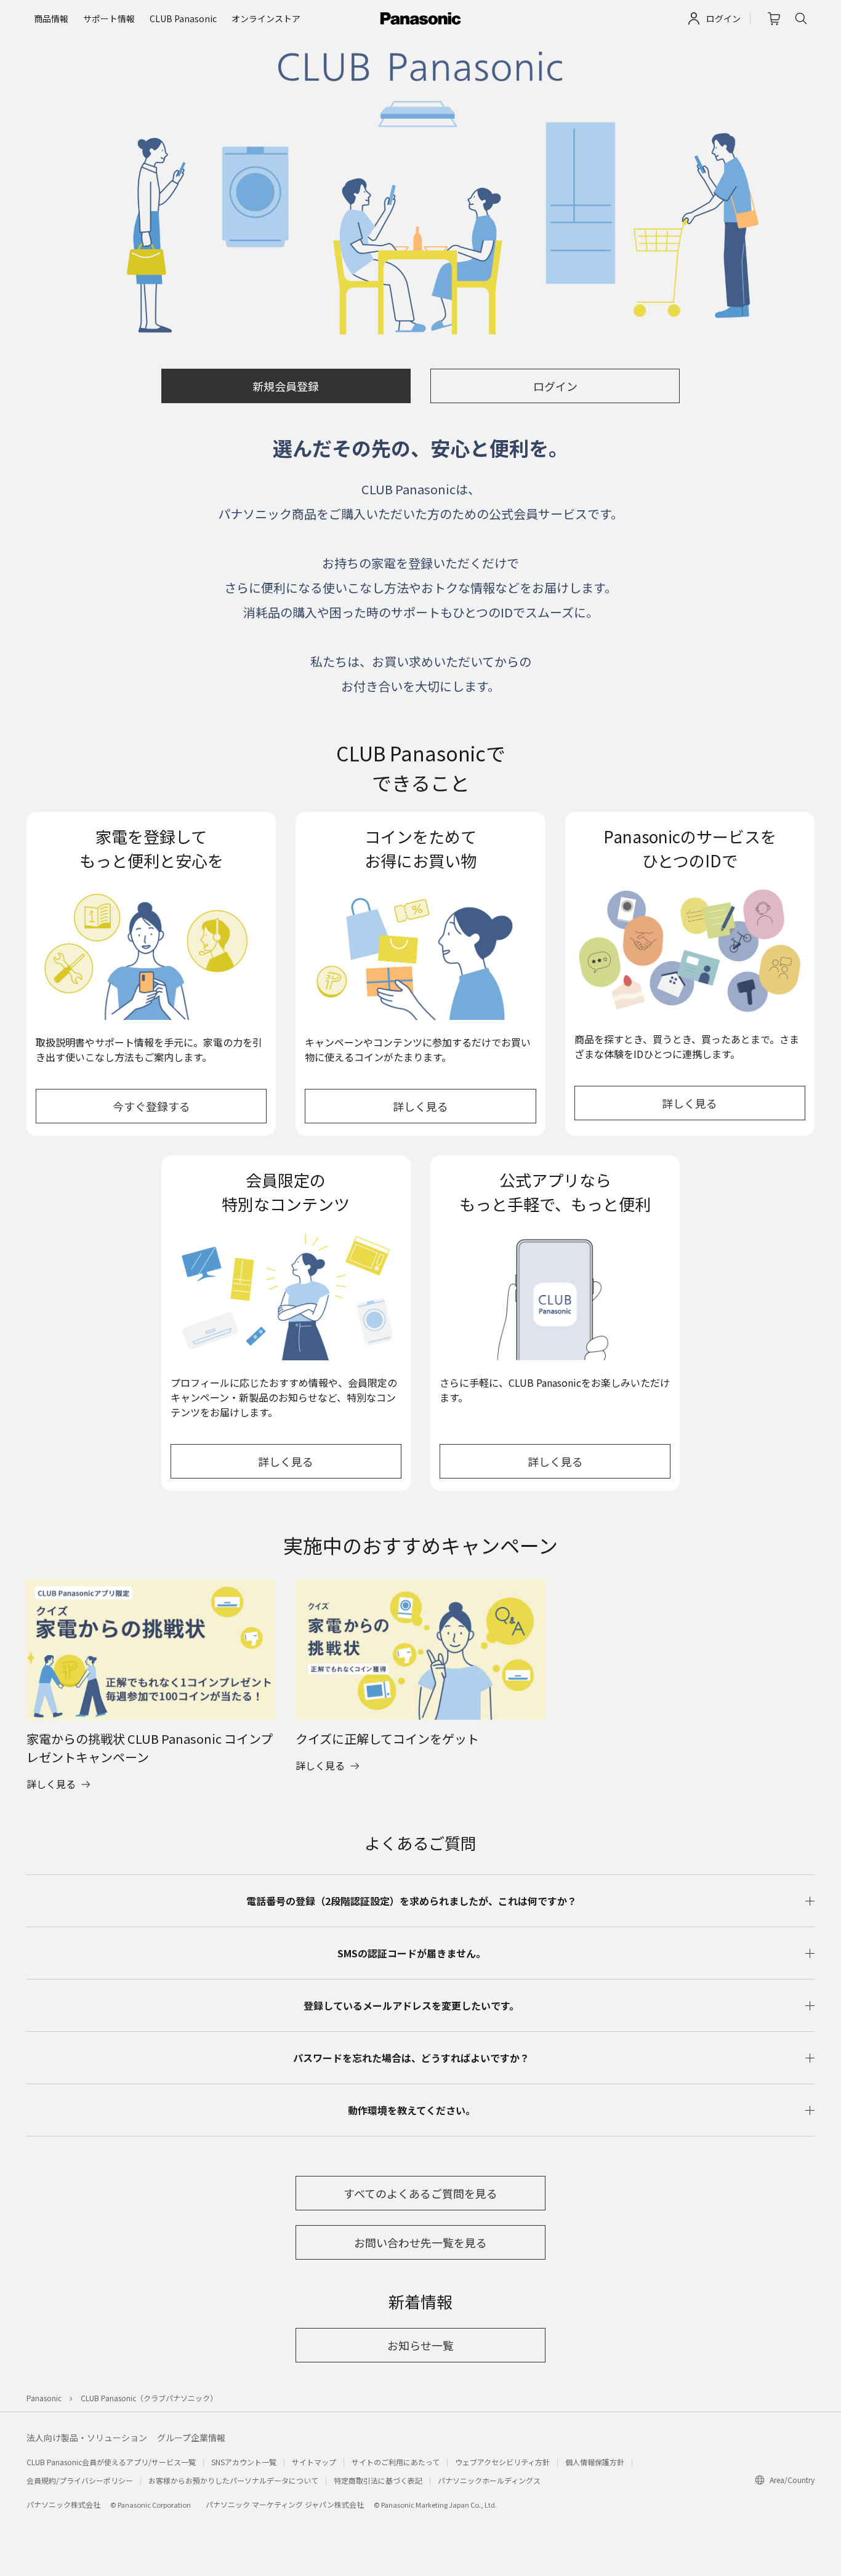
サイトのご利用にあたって (396, 2462)
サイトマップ (314, 2462)
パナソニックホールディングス (489, 2480)
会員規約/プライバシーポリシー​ (80, 2480)
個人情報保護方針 (595, 2462)
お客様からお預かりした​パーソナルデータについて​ (233, 2480)
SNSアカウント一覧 (244, 2462)
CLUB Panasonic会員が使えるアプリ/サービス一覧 (111, 2462)
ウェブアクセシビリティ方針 (502, 2462)
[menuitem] (51, 19)
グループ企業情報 (191, 2438)
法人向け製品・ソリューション (87, 2438)
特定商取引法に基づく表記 (378, 2480)
